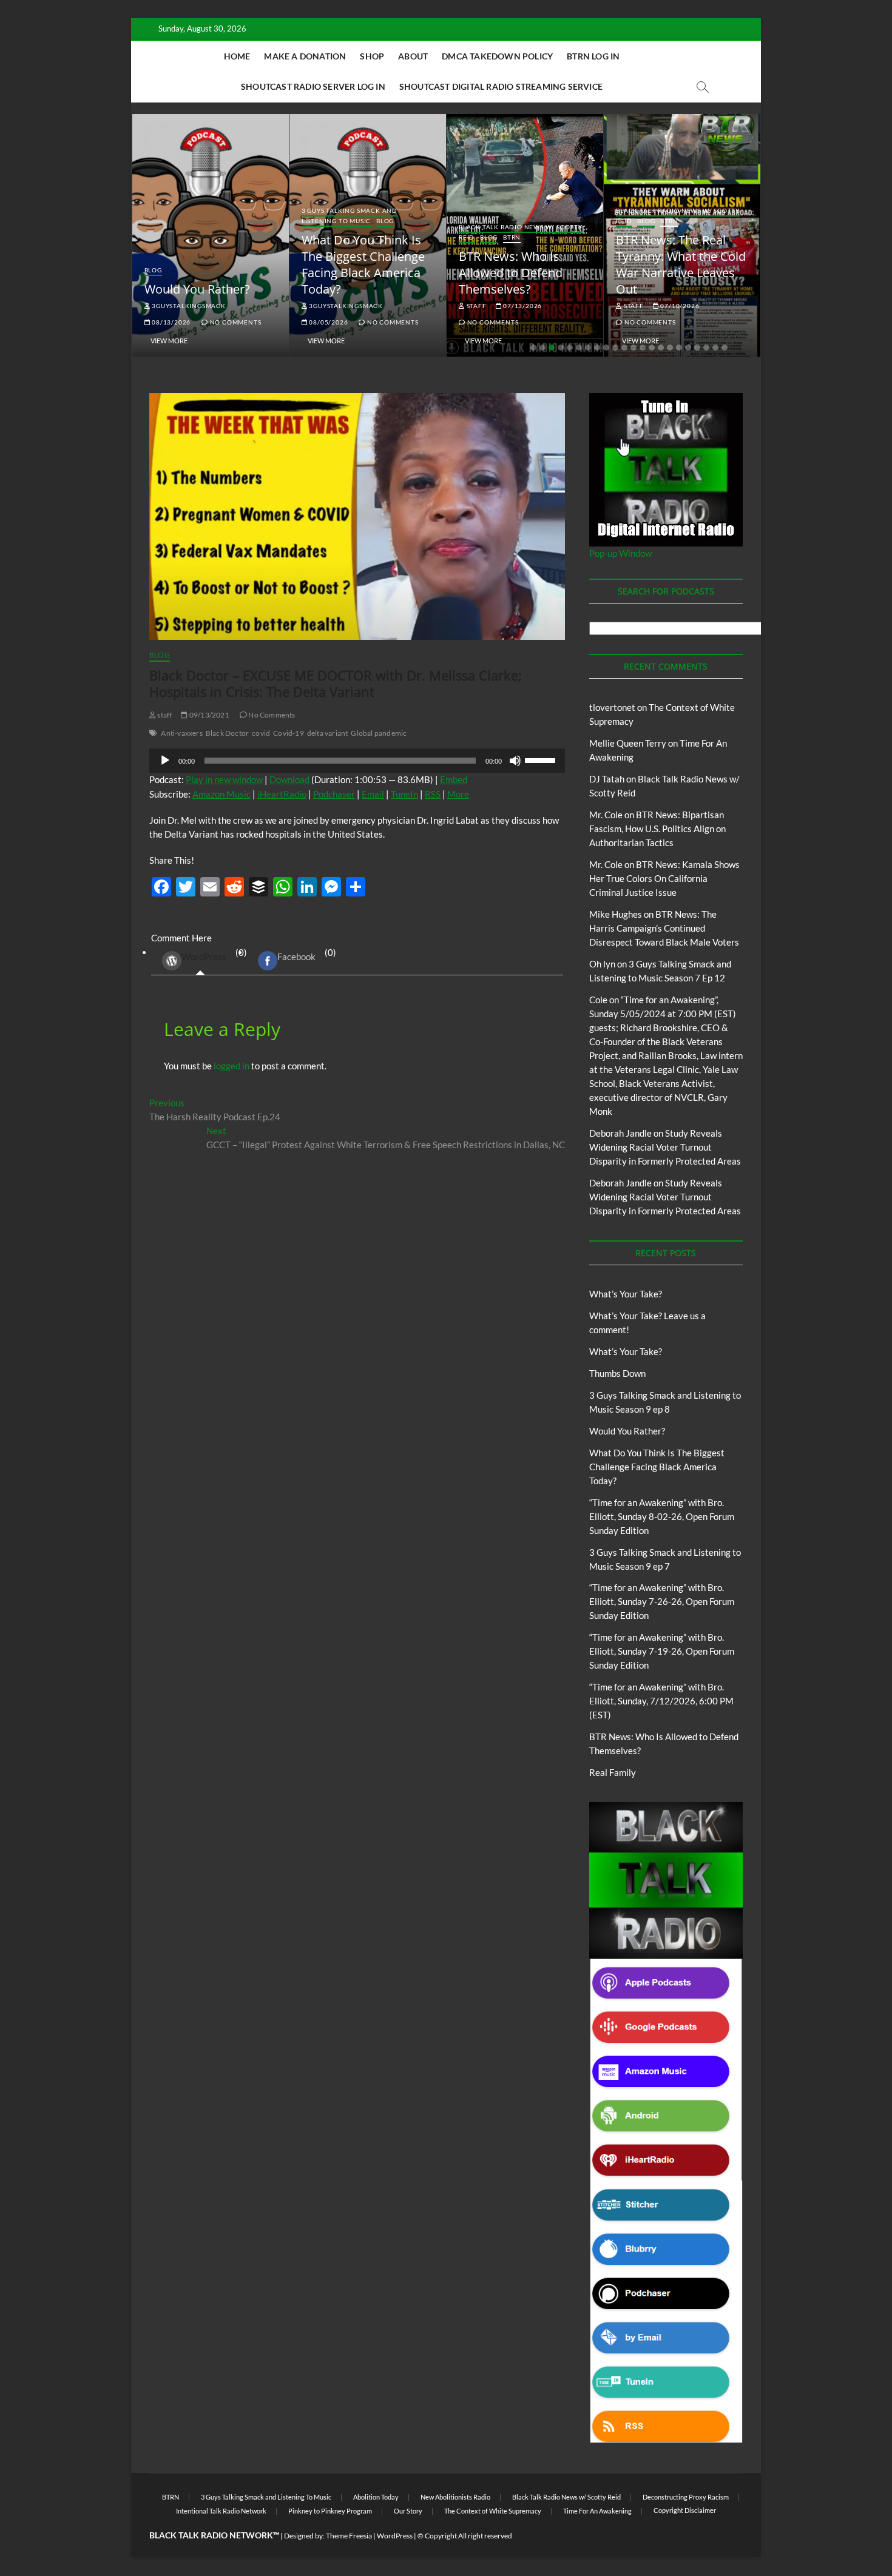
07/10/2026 (679, 306)
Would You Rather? (197, 289)
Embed (454, 779)
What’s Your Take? (626, 1294)
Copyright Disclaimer (685, 2510)
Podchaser (334, 794)
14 (652, 348)
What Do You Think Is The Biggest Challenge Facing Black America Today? (363, 264)
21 (715, 348)
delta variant (328, 733)
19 (697, 348)
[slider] (542, 759)
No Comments (235, 322)
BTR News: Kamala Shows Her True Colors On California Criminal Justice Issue (664, 878)
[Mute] (515, 761)
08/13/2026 (170, 322)
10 (615, 348)
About (413, 56)
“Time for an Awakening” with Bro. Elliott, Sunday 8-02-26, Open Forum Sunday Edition (662, 1516)
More (458, 794)
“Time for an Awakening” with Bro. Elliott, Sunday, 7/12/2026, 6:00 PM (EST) (661, 1701)
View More (169, 341)
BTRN (512, 237)
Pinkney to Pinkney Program (330, 2511)
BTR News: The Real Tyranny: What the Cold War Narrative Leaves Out (681, 264)
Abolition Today (376, 2497)
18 (688, 348)
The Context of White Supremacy (493, 2511)
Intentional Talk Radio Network (221, 2511)
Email (373, 794)
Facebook (296, 957)
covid (261, 733)
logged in (231, 1066)
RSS (433, 794)
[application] (357, 761)
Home (237, 56)
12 (634, 348)
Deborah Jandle (620, 1133)
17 (679, 348)
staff (476, 306)
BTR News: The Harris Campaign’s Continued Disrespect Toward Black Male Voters (664, 928)
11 (624, 348)
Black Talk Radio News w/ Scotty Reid (566, 2497)
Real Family (613, 1772)
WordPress (204, 957)
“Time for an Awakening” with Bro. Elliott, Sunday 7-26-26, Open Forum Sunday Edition (662, 1601)
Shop (372, 56)
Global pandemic (379, 733)
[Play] (165, 761)
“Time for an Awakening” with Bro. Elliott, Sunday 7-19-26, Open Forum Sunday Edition (662, 1651)
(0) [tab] (214, 955)
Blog (153, 270)
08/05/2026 (328, 322)
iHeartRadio (282, 794)
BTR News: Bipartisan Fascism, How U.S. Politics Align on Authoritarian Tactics (657, 829)
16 (670, 348)
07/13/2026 (522, 306)
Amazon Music (221, 794)
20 (706, 348)
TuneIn (404, 794)
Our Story (408, 2511)
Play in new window (224, 779)
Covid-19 (289, 733)
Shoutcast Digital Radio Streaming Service (501, 86)
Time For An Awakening (597, 2511)
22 (725, 348)
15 (661, 348)
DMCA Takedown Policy (497, 56)
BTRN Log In (593, 56)
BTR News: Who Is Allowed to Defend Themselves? (511, 273)
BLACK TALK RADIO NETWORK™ (214, 2535)
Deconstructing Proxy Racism (686, 2497)
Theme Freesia (349, 2536)
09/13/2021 (208, 715)
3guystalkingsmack (188, 306)
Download (289, 779)
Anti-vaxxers (181, 733)
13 (643, 348)
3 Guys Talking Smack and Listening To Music (350, 216)
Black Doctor (227, 733)
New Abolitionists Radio (455, 2497)
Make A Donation (305, 56)
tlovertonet (612, 707)
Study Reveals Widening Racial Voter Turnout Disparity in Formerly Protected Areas (665, 1147)
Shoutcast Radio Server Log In (313, 86)
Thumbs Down (617, 1373)
